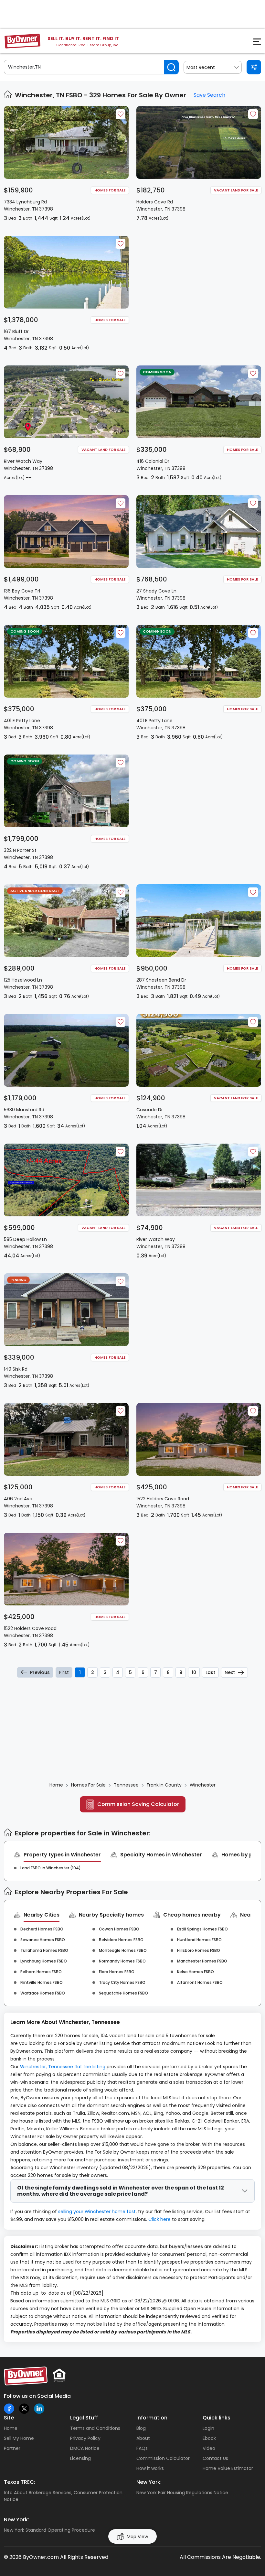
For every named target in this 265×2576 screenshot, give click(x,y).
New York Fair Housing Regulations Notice (182, 2493)
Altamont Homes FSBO (200, 1982)
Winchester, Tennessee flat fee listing (63, 2067)
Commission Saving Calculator (138, 1804)
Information (152, 2418)
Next (230, 1672)
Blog (141, 2428)
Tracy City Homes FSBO (122, 1982)
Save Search (209, 95)
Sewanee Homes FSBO (43, 1940)
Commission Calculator (163, 2458)
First (64, 1672)
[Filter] (254, 67)
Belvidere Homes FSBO (121, 1940)
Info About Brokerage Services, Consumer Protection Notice (63, 2496)
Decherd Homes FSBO (42, 1929)
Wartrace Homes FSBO (43, 1993)
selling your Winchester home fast (97, 2212)
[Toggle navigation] (253, 43)
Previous (40, 1672)
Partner (12, 2448)
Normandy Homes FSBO (122, 1961)
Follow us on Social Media (37, 2396)
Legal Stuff (84, 2418)
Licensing (80, 2458)
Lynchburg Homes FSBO (44, 1961)
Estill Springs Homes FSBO (202, 1929)
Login (208, 2428)
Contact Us (215, 2458)
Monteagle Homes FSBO (123, 1950)
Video (209, 2448)
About (143, 2438)
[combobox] (213, 67)
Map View (137, 2537)
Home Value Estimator (228, 2468)
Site (9, 2418)
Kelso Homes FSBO (196, 1972)
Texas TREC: (20, 2482)
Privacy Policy (85, 2438)
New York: (149, 2482)
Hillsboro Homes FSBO (199, 1950)
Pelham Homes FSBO (41, 1972)
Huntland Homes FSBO (199, 1940)
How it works (150, 2468)
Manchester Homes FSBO (202, 1961)
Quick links (217, 2418)
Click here (159, 2219)
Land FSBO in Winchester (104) (51, 1868)
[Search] (171, 67)
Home (11, 2428)
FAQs (142, 2448)
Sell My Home (19, 2438)
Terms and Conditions (95, 2428)
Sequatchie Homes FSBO (123, 1993)
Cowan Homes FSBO (119, 1929)
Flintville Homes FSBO (42, 1982)
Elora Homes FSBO (117, 1972)
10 (194, 1672)
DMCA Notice (85, 2448)
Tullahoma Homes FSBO (44, 1950)
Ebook (209, 2438)
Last (210, 1672)
